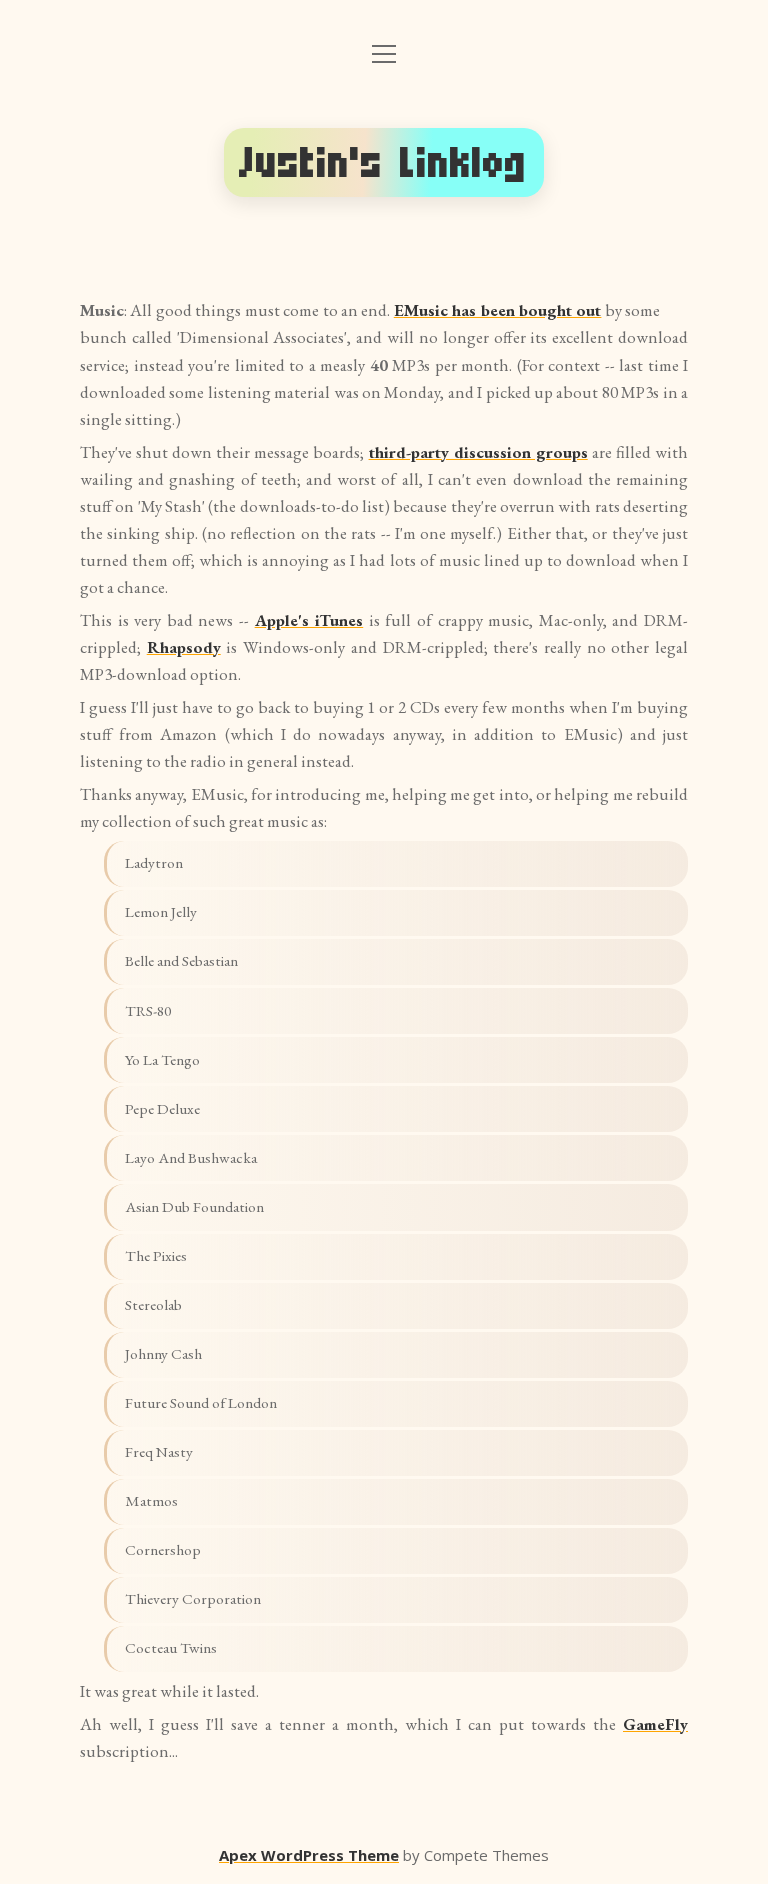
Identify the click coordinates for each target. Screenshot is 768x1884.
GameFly (655, 1724)
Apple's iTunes (309, 620)
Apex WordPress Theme (309, 1855)
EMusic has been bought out (498, 310)
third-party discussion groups (478, 452)
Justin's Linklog (384, 162)
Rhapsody (184, 647)
